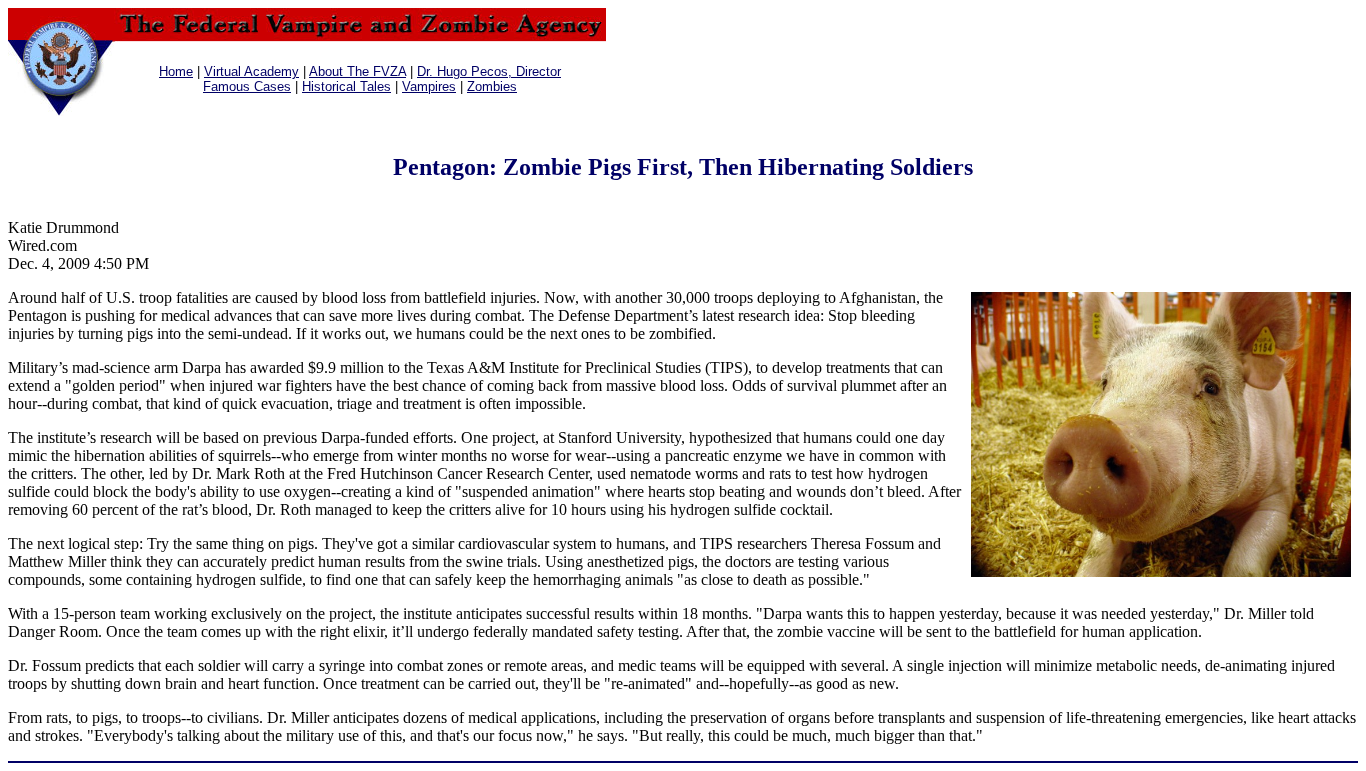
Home (176, 71)
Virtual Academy (251, 71)
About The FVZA (357, 71)
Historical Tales (346, 86)
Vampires (429, 86)
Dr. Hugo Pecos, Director (489, 71)
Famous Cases (247, 86)
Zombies (492, 86)
